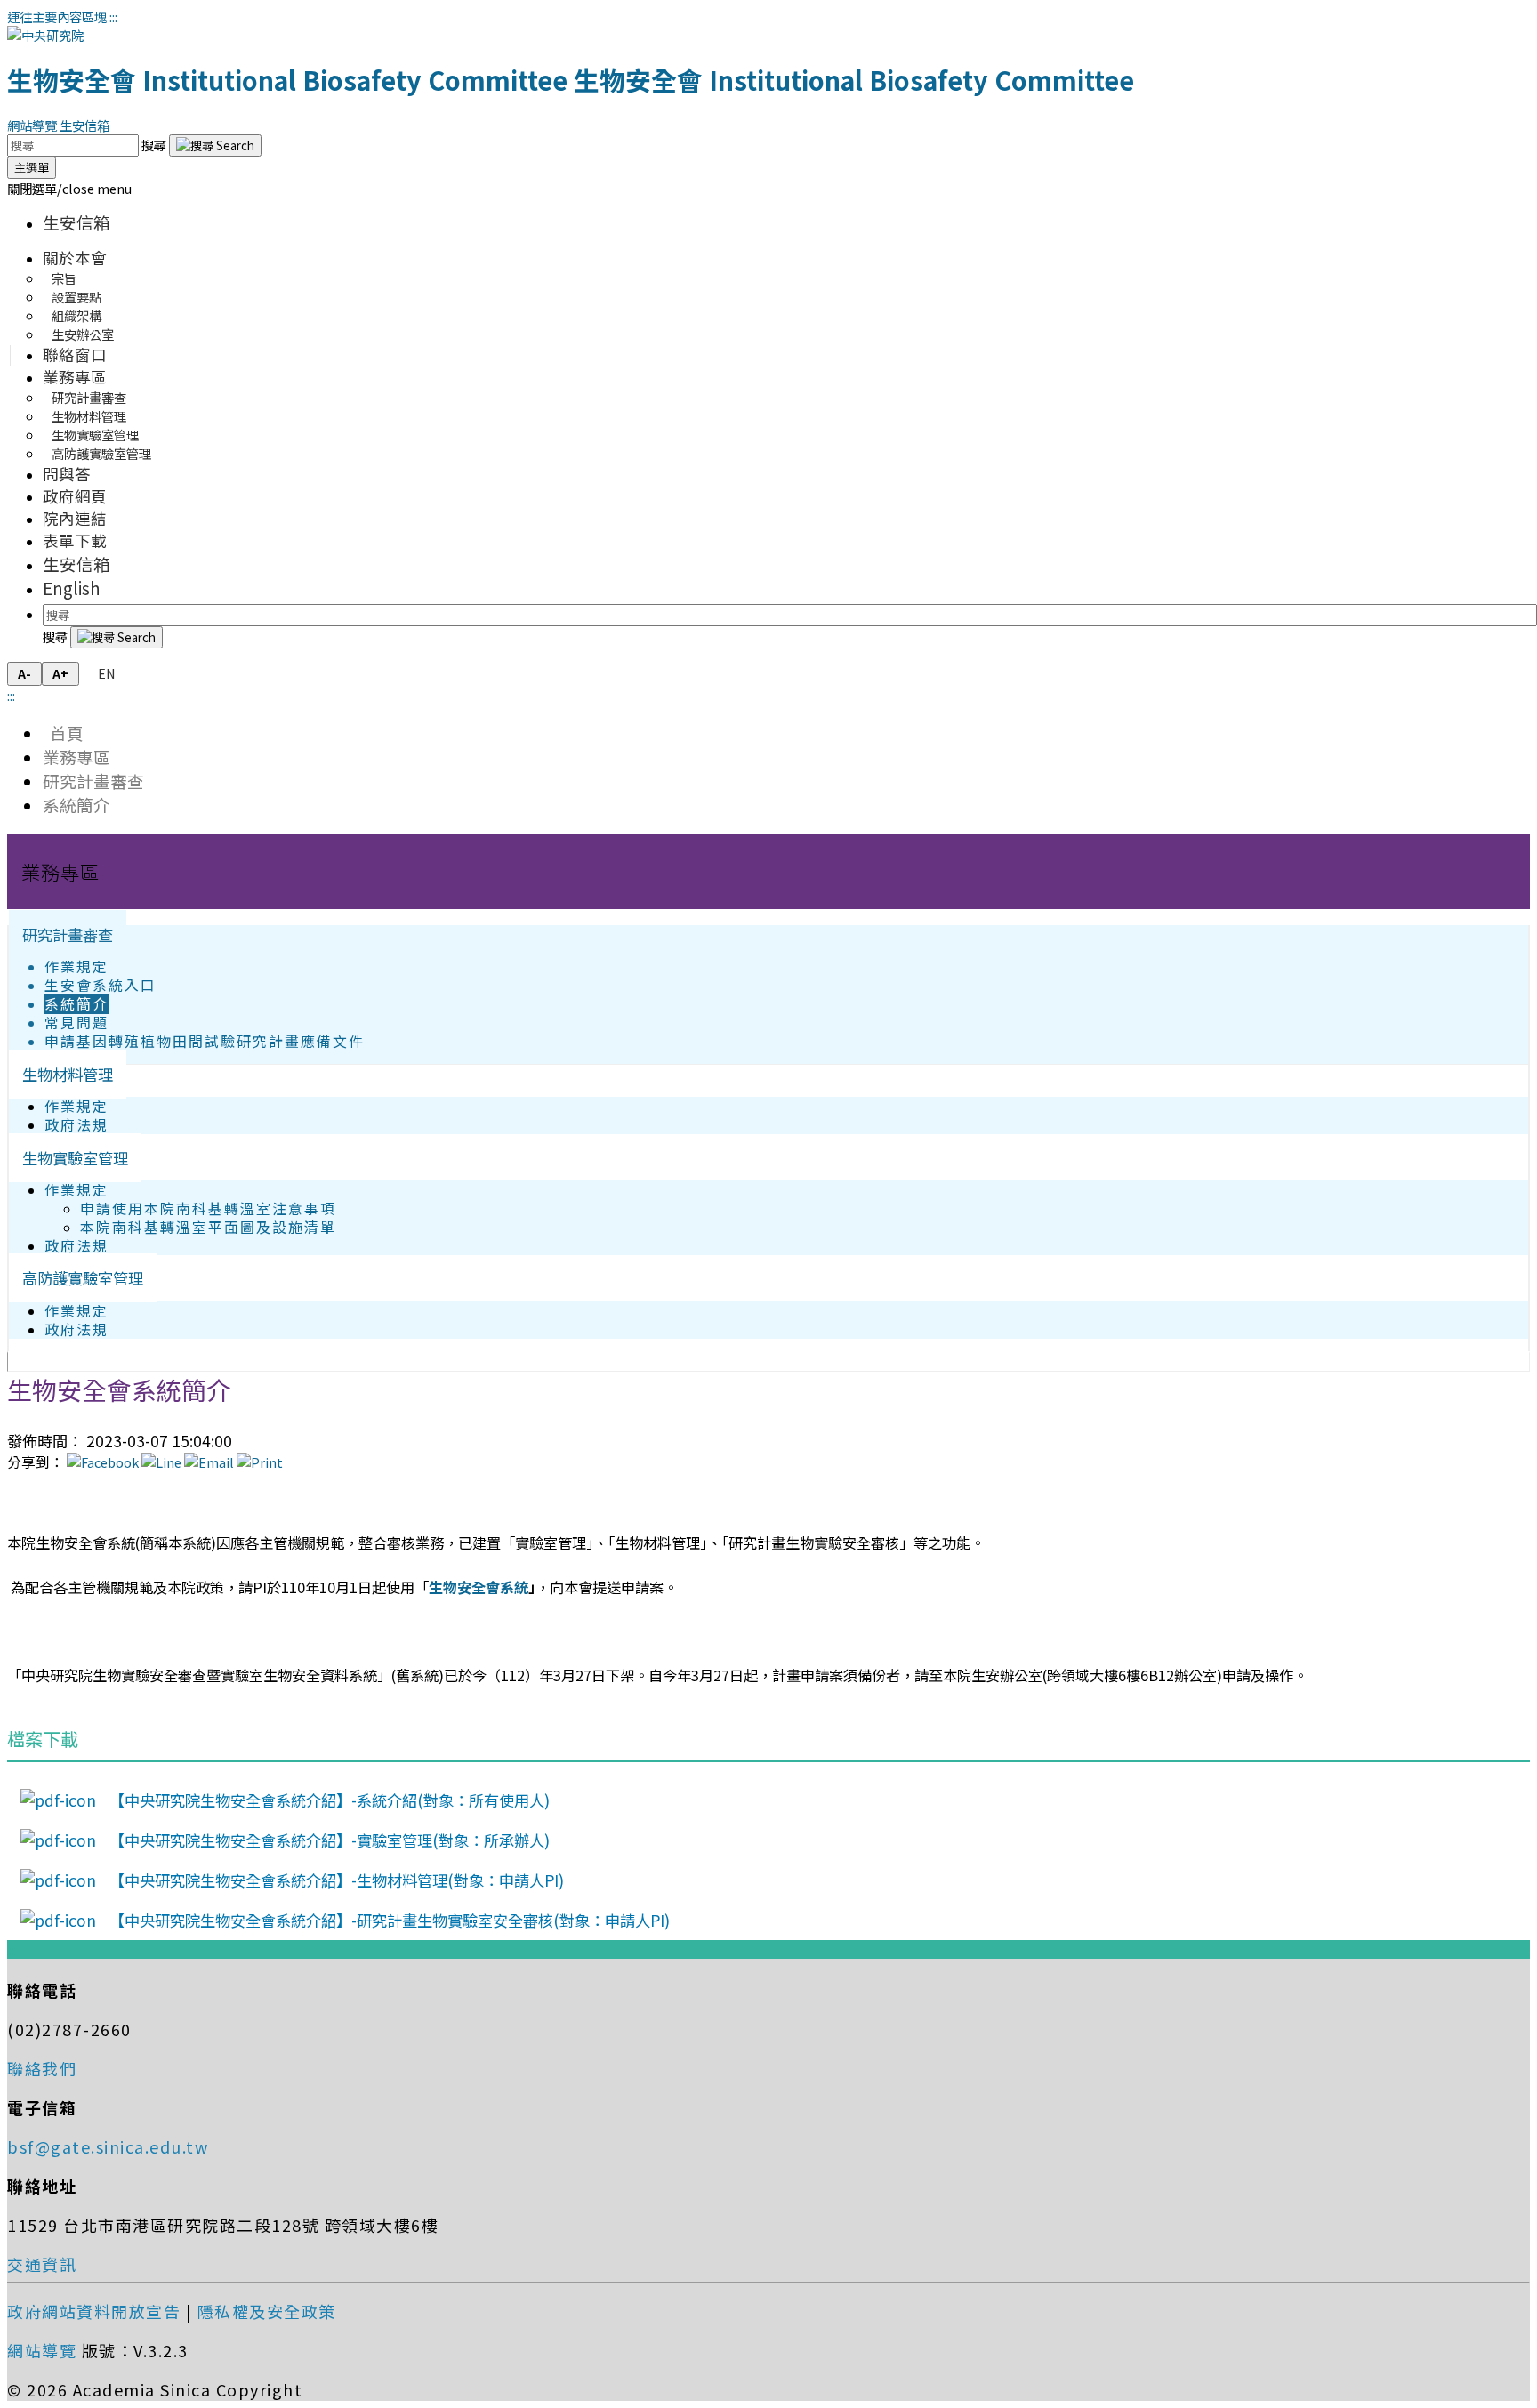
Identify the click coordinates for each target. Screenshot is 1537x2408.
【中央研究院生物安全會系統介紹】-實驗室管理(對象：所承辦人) (330, 1840)
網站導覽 (32, 125)
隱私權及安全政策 (267, 2311)
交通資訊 (42, 2264)
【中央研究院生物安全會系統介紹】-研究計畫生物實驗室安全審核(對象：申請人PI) (390, 1920)
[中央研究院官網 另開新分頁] (45, 35)
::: (113, 16)
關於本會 (75, 258)
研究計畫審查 (93, 781)
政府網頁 (75, 496)
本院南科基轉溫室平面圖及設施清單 (208, 1227)
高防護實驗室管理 (101, 453)
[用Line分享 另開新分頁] (161, 1462)
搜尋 (155, 145)
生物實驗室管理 (75, 1158)
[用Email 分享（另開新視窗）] (209, 1462)
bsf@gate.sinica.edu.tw (108, 2146)
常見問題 (76, 1023)
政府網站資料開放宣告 (94, 2311)
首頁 (63, 733)
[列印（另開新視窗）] (260, 1462)
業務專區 (75, 377)
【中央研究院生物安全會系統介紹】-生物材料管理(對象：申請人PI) (337, 1880)
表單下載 (75, 540)
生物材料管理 (68, 1074)
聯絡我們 (42, 2068)
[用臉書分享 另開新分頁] (103, 1462)
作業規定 (76, 966)
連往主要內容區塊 (57, 16)
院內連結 (75, 518)
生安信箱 (84, 125)
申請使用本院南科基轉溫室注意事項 (208, 1208)
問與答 (67, 474)
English (72, 588)
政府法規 (76, 1125)
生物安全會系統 (479, 1587)
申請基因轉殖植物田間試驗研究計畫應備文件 (205, 1041)
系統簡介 (76, 805)
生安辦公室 (83, 334)
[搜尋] (215, 145)
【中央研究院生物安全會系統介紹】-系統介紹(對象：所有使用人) (330, 1800)
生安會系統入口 (101, 985)
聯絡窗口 (75, 354)
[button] (69, 188)
